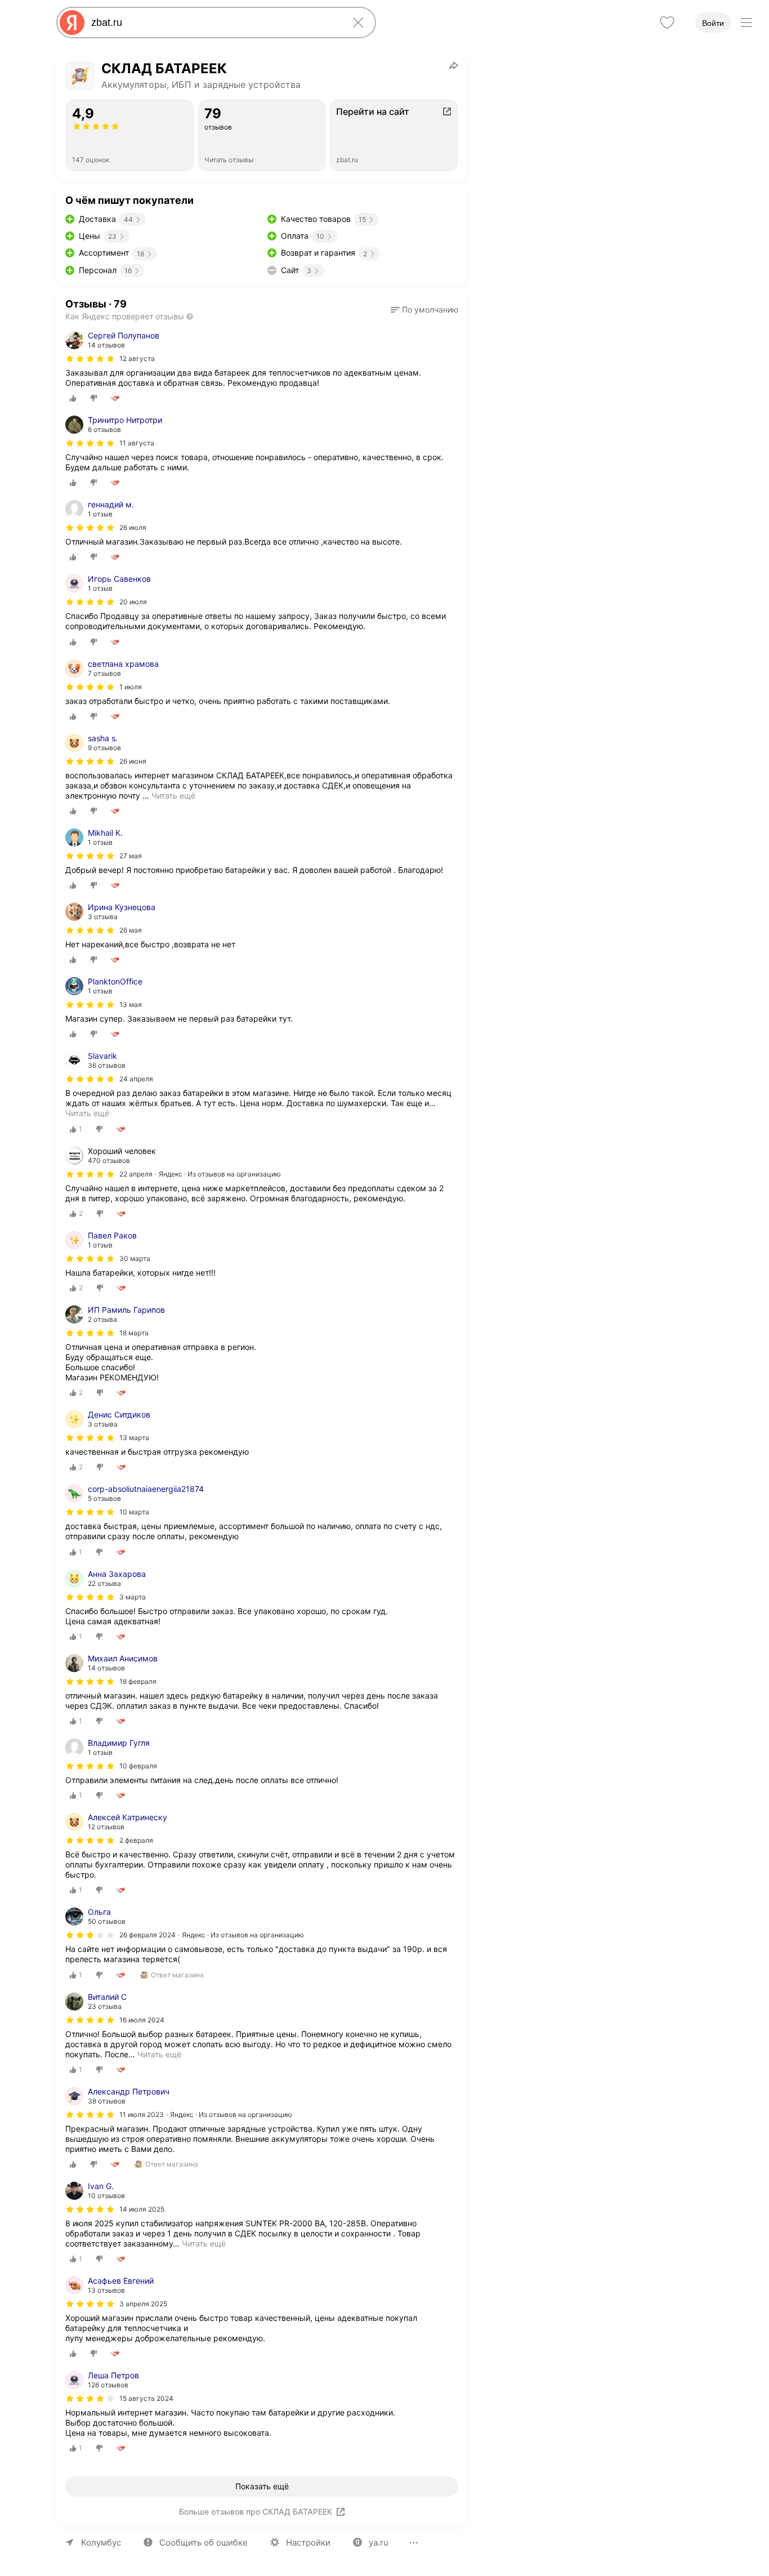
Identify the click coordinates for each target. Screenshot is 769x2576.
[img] (90, 359)
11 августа (137, 443)
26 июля (133, 527)
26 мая (131, 930)
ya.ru (379, 2542)
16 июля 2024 (142, 2020)
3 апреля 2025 (143, 2304)
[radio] (73, 398)
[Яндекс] (72, 23)
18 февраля (138, 1681)
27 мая (131, 856)
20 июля (133, 602)
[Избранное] (667, 23)
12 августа (137, 358)
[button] (424, 310)
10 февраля (138, 1766)
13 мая (131, 1004)
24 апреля (136, 1079)
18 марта (134, 1333)
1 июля (131, 687)
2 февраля (136, 1840)
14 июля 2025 (142, 2209)
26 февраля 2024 (147, 1935)
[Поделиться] (454, 65)
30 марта (135, 1258)
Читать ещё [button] (173, 795)
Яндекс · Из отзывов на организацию (220, 1174)
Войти (713, 23)
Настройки (308, 2542)
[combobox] (214, 23)
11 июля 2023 (142, 2114)
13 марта (134, 1438)
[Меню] (746, 23)
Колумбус (101, 2542)
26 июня (133, 761)
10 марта (134, 1512)
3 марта (133, 1597)
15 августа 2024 (146, 2398)
